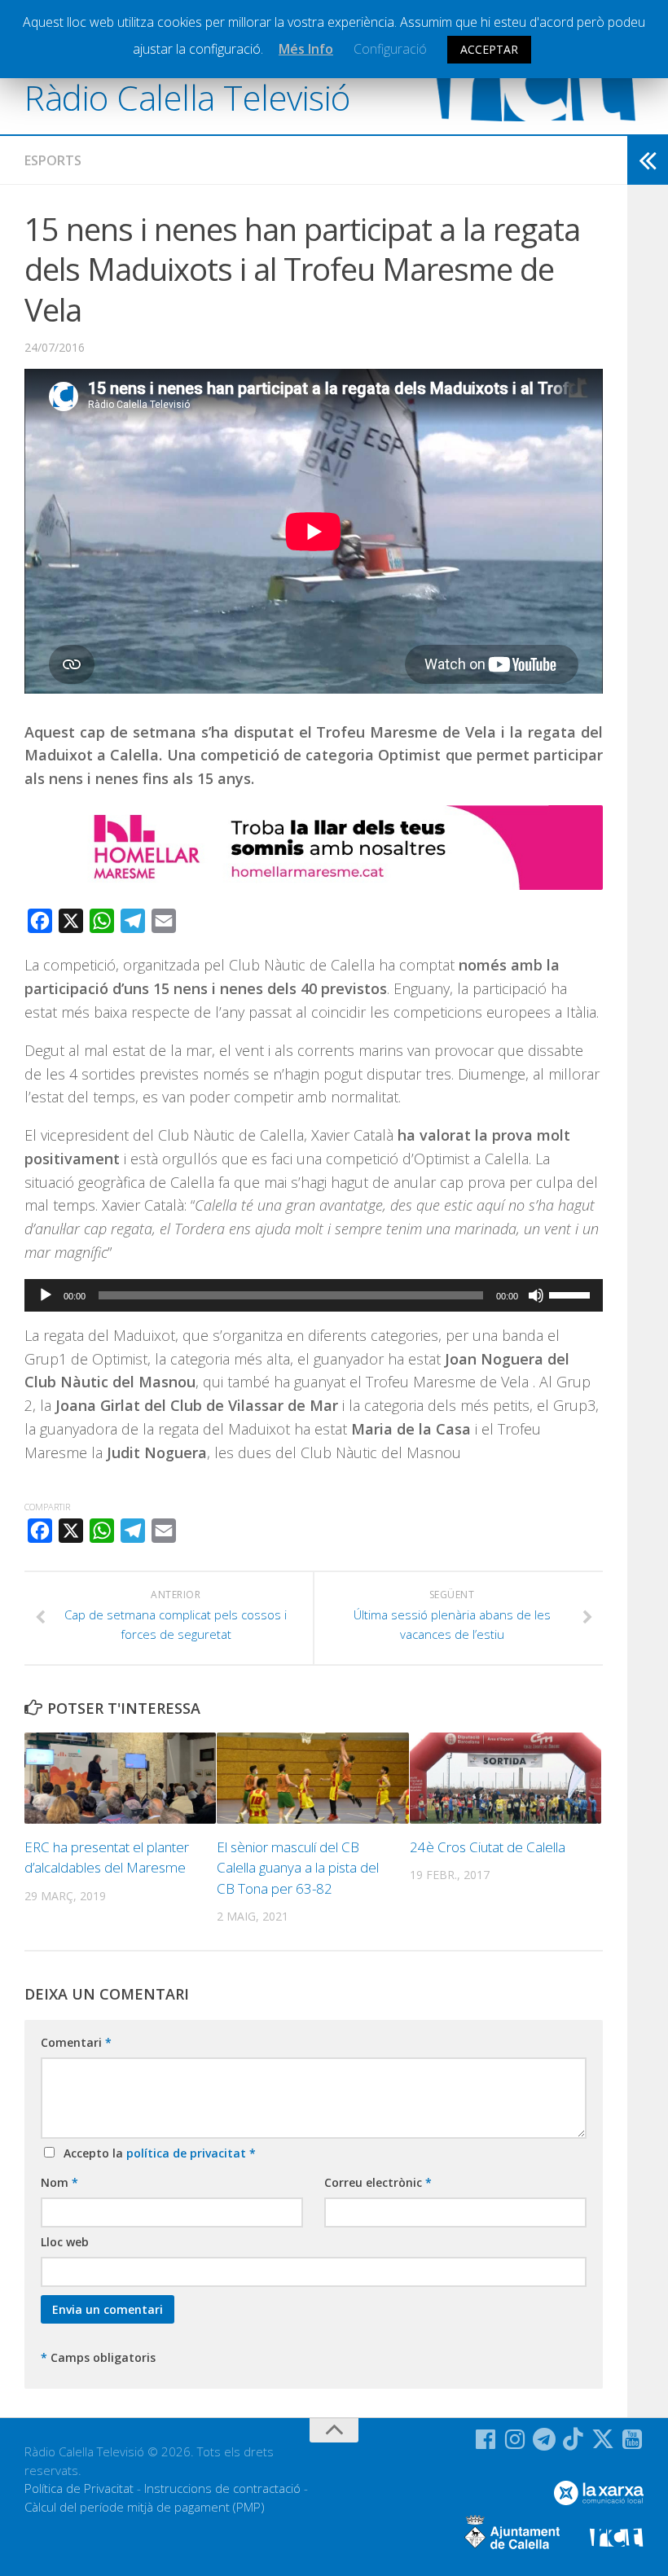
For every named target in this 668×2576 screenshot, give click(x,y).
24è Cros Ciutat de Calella (488, 1847)
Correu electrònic (378, 2182)
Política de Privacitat (79, 2488)
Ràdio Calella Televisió (187, 97)
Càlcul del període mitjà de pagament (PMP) (145, 2507)
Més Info (306, 49)
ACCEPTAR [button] (489, 49)
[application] (314, 1295)
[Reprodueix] (46, 1295)
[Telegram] (544, 2439)
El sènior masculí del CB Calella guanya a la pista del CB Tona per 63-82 (298, 1868)
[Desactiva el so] (536, 1295)
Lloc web (65, 2242)
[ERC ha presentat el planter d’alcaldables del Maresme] (120, 1778)
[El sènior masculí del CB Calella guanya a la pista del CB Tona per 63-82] (312, 1778)
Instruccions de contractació (222, 2488)
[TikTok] (574, 2439)
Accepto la (156, 2153)
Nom (59, 2182)
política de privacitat (188, 2153)
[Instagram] (515, 2439)
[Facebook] (486, 2439)
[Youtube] (632, 2439)
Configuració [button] (390, 49)
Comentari (76, 2042)
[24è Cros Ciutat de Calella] (505, 1778)
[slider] (572, 1294)
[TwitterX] (603, 2439)
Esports (53, 160)
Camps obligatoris (98, 2357)
